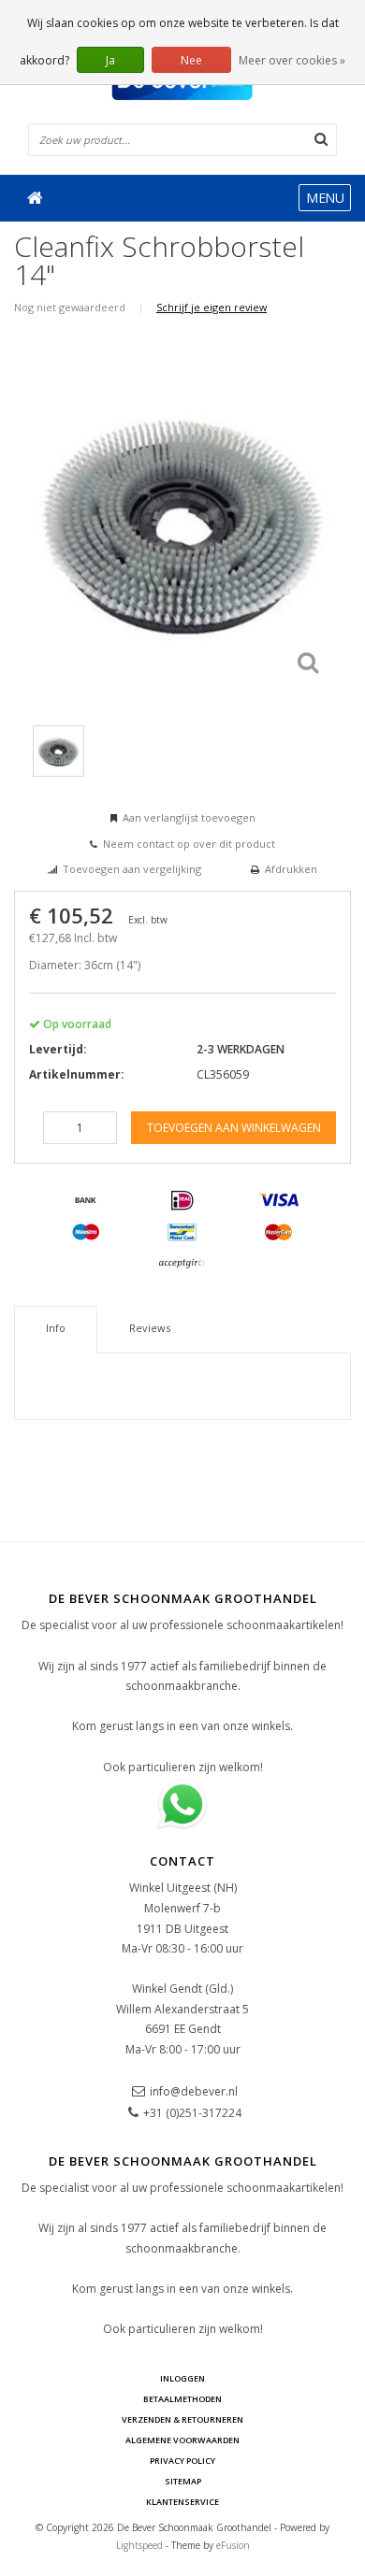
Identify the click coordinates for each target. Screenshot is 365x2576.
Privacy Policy (182, 2461)
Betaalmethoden (182, 2399)
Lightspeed (139, 2545)
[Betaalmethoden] (86, 1201)
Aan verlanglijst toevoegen (189, 817)
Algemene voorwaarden (182, 2440)
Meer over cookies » (292, 60)
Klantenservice (182, 2502)
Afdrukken (291, 869)
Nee (191, 60)
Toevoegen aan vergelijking (132, 869)
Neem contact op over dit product (189, 844)
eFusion (233, 2545)
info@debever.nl (194, 2091)
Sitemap (183, 2481)
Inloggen (182, 2378)
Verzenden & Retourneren (182, 2419)
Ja (110, 60)
